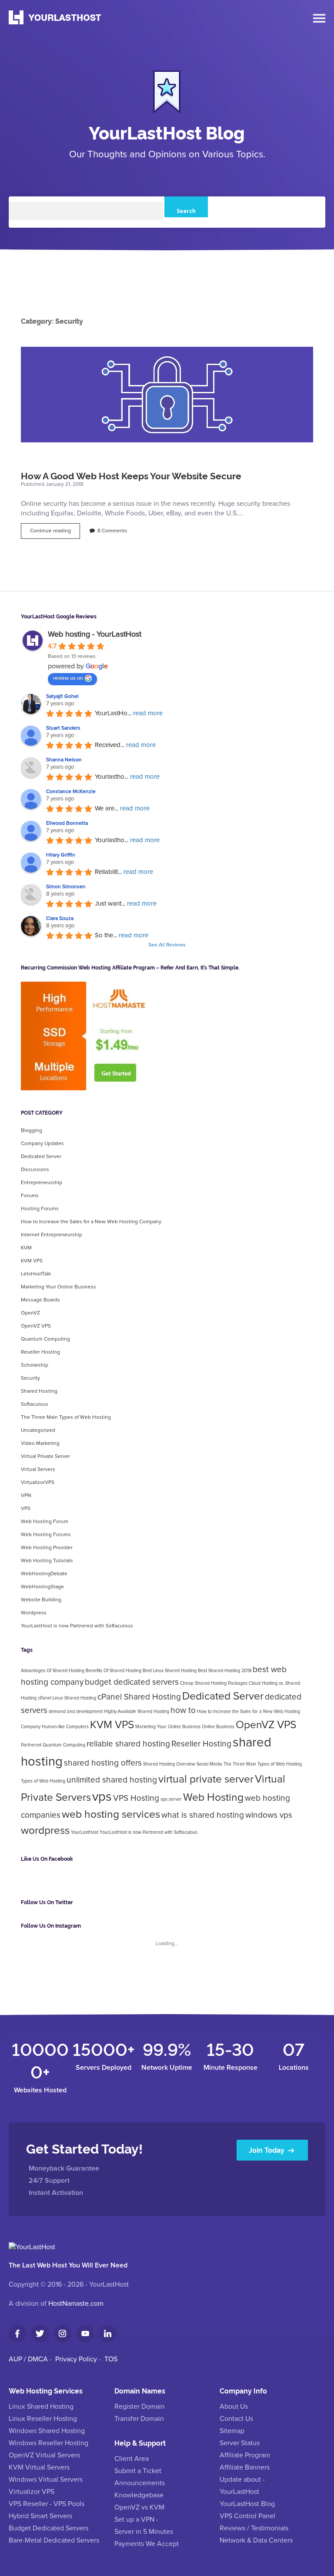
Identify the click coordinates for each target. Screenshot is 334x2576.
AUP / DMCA (28, 2359)
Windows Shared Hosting (47, 2431)
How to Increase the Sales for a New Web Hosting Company (91, 1222)
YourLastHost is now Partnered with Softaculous (77, 1626)
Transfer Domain (139, 2419)
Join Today (267, 2150)
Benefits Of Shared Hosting (114, 1671)
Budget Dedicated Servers (48, 2528)
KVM (26, 1248)
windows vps (269, 1815)
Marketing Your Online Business (58, 1287)
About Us (234, 2407)
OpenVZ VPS (36, 1326)
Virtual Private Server (45, 1457)
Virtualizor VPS (32, 2492)
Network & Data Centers (256, 2540)
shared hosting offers (103, 1763)
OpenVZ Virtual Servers (44, 2455)
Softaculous (35, 1404)
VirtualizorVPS (38, 1483)
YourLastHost (85, 1832)
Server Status (240, 2443)
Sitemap (232, 2431)
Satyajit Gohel (62, 697)
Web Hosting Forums (46, 1535)
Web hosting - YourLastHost (95, 634)
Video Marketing (40, 1444)
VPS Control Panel (247, 2516)
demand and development (76, 1712)
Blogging (32, 1131)
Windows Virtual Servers (46, 2480)
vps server (171, 1799)
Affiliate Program (245, 2455)
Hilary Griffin (61, 855)
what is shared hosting (203, 1815)
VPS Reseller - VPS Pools (47, 2504)
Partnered (31, 1745)
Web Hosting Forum (45, 1522)
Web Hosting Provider (47, 1548)
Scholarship (35, 1365)
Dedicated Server (41, 1157)
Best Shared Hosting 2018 (225, 1671)
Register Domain (140, 2407)
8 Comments (112, 531)
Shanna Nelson (64, 760)
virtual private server (206, 1779)
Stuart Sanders (63, 728)
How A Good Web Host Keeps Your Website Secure (167, 395)
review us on (68, 678)
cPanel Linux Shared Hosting (67, 1698)
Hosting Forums (40, 1209)
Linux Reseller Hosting (43, 2419)
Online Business (218, 1727)
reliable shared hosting (128, 1744)
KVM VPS (32, 1261)
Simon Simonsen (66, 887)
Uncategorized (38, 1431)
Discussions (35, 1170)
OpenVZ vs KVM (139, 2507)
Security (30, 1378)
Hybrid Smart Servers (40, 2516)
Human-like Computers (65, 1727)
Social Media (209, 1764)
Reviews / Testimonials (254, 2528)
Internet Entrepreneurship (52, 1235)
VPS (26, 1509)
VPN (26, 1496)
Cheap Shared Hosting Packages (214, 1683)
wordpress (45, 1831)
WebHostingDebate (44, 1574)
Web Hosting (213, 1798)
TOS (111, 2359)
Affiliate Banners (245, 2467)
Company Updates (42, 1144)
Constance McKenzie (71, 792)
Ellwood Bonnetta (67, 823)
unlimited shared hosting (112, 1780)
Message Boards (40, 1300)
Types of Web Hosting (43, 1781)
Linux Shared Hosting (41, 2407)
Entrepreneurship (42, 1183)
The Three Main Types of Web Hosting (66, 1417)
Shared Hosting (39, 1391)
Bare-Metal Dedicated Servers (54, 2540)
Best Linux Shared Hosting (170, 1671)
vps (102, 1797)
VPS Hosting (136, 1798)
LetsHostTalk (36, 1274)
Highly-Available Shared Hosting (137, 1712)
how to (183, 1711)
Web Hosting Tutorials (47, 1561)
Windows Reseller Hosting (48, 2443)
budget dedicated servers (132, 1682)
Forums (30, 1196)
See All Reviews (167, 945)
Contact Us (236, 2419)
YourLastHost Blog (167, 132)
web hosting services (111, 1815)
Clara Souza (60, 919)
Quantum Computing (45, 1339)
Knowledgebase (139, 2495)
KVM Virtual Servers (39, 2467)
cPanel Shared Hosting (139, 1697)
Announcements (140, 2483)
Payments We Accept (147, 2544)
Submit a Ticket (138, 2471)
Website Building (41, 1600)
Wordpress (34, 1613)
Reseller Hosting (40, 1352)
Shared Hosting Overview (169, 1764)
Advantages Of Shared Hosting (53, 1671)
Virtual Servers (38, 1470)
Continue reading (55, 533)
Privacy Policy (76, 2359)
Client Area (132, 2459)
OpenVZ (30, 1313)
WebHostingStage (42, 1587)
